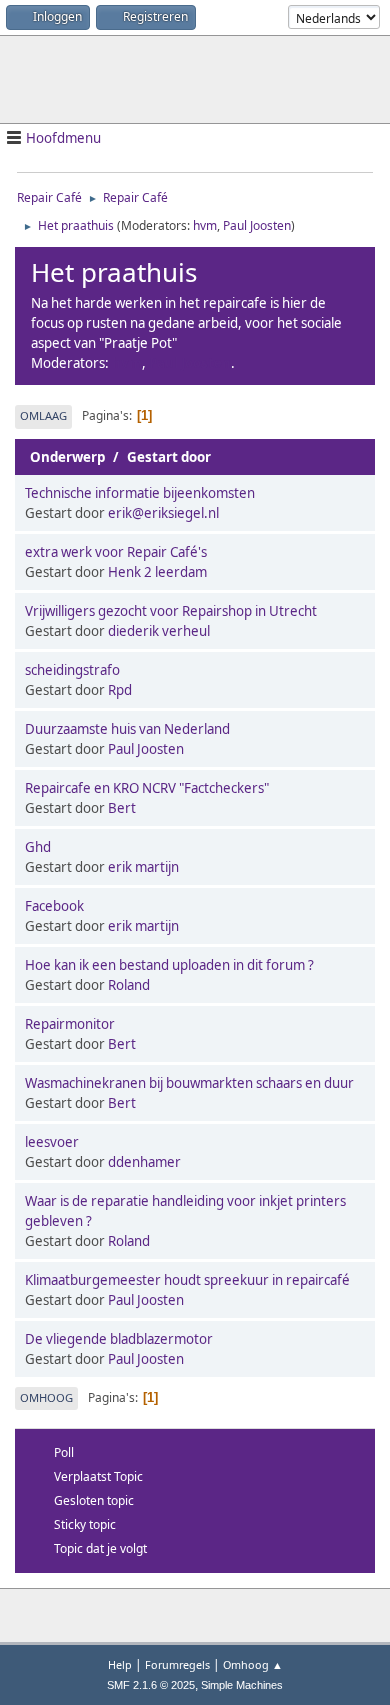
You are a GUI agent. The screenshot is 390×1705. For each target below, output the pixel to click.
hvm (205, 225)
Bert (122, 808)
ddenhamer (144, 1162)
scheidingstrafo (72, 670)
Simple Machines (242, 1685)
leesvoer (52, 1142)
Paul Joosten (257, 225)
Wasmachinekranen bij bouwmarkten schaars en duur (189, 1083)
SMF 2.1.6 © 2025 (151, 1685)
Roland (129, 985)
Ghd (38, 847)
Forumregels (177, 1664)
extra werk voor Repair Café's (116, 552)
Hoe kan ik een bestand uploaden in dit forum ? (169, 965)
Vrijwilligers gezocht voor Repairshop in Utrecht (171, 611)
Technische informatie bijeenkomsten (140, 493)
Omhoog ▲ (253, 1664)
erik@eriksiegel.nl (163, 513)
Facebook (54, 906)
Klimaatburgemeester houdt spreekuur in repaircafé (187, 1280)
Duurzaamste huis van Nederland (127, 729)
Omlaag (43, 415)
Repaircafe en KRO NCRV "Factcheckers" (147, 788)
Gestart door (169, 457)
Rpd (120, 690)
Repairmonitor (70, 1024)
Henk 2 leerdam (157, 572)
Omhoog (46, 1397)
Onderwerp (67, 457)
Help (120, 1664)
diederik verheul (159, 631)
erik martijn (143, 867)
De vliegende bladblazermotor (119, 1339)
